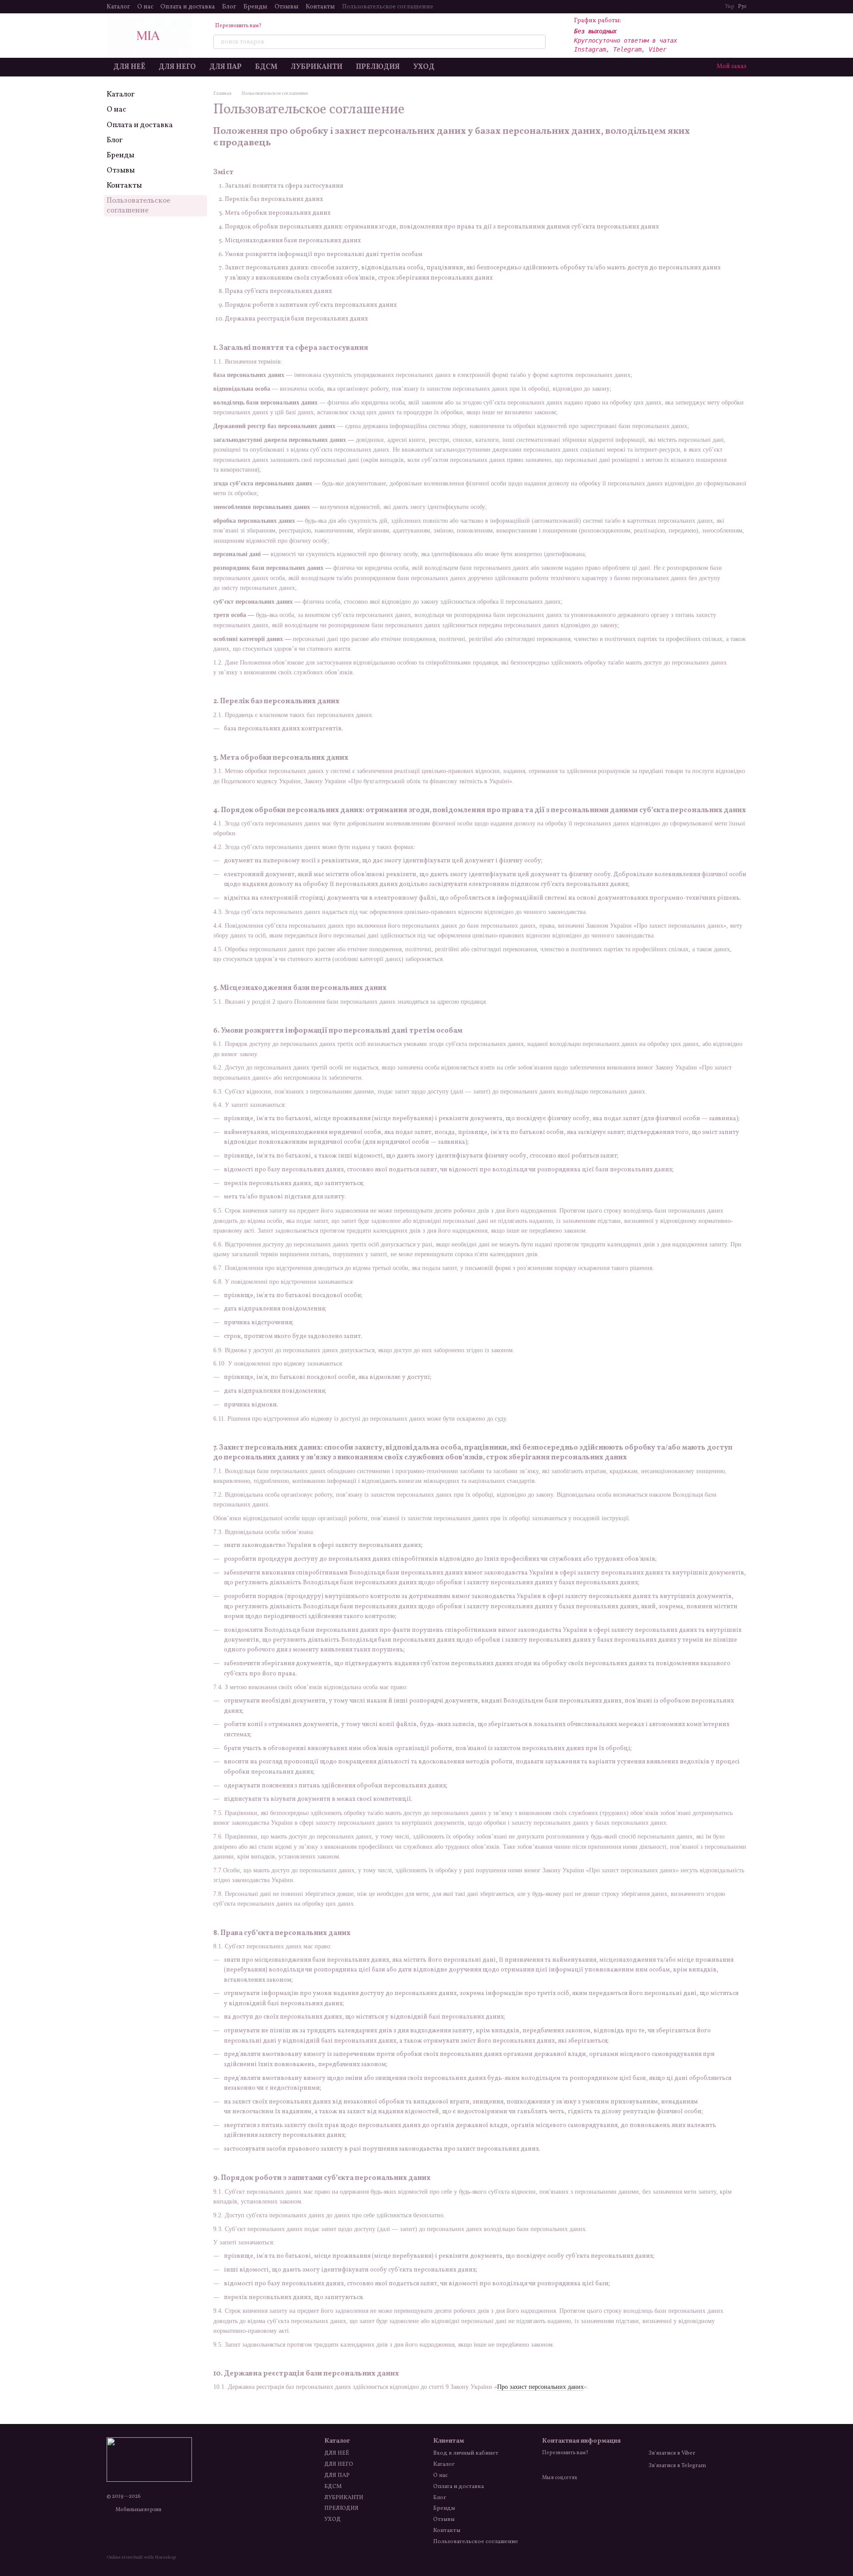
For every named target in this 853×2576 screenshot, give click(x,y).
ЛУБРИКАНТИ (317, 67)
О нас (145, 7)
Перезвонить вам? (238, 26)
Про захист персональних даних (540, 2387)
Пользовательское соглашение (388, 7)
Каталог (118, 7)
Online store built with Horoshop (141, 2558)
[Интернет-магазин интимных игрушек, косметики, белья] (149, 2460)
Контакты (320, 7)
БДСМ (266, 67)
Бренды (255, 7)
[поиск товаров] (538, 42)
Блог (229, 7)
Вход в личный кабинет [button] (466, 2453)
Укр (730, 7)
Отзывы (287, 7)
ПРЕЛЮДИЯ (378, 67)
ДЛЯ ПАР (225, 67)
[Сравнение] (693, 36)
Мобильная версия (138, 2510)
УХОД (424, 67)
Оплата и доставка (188, 7)
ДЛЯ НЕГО (177, 67)
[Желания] (716, 36)
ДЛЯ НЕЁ (129, 67)
